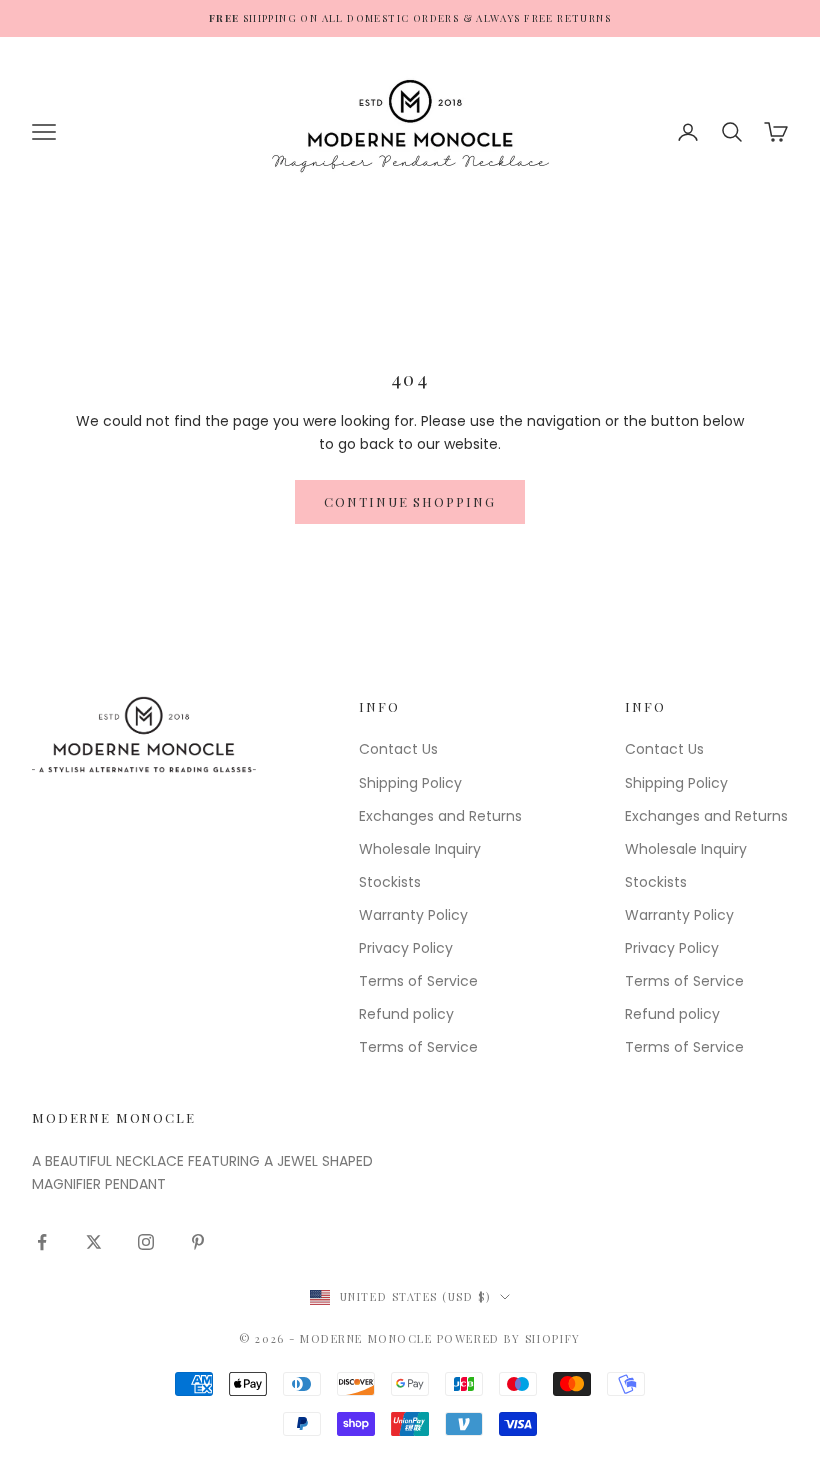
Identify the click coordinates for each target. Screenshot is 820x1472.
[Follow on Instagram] (146, 1242)
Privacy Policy (406, 948)
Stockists (390, 882)
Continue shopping (410, 501)
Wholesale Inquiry (420, 849)
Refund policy (406, 1014)
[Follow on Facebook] (42, 1242)
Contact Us (398, 749)
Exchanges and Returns (440, 816)
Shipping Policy (410, 783)
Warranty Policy (413, 915)
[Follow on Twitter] (94, 1242)
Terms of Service (418, 981)
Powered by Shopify (509, 1338)
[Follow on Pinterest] (198, 1242)
